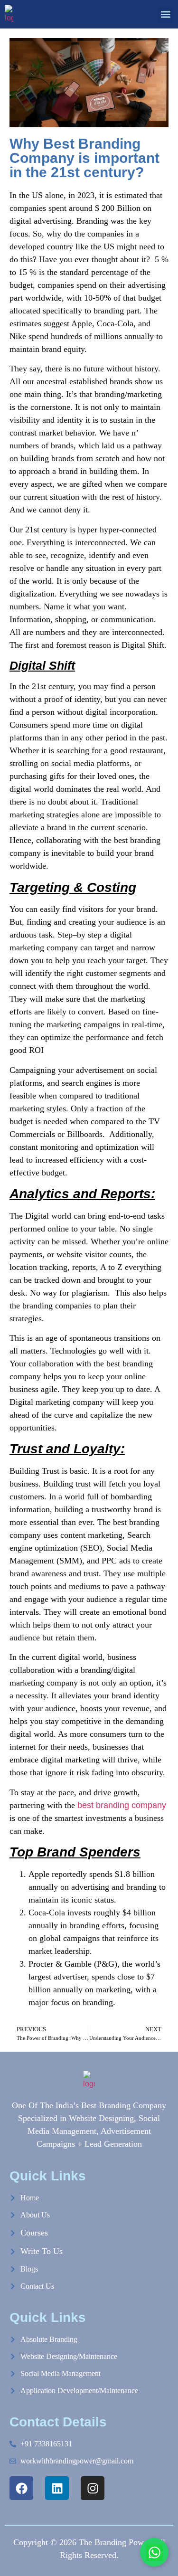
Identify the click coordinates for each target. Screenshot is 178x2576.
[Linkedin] (57, 2488)
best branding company (122, 1805)
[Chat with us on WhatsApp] (154, 2552)
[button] (165, 14)
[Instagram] (93, 2488)
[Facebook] (21, 2488)
